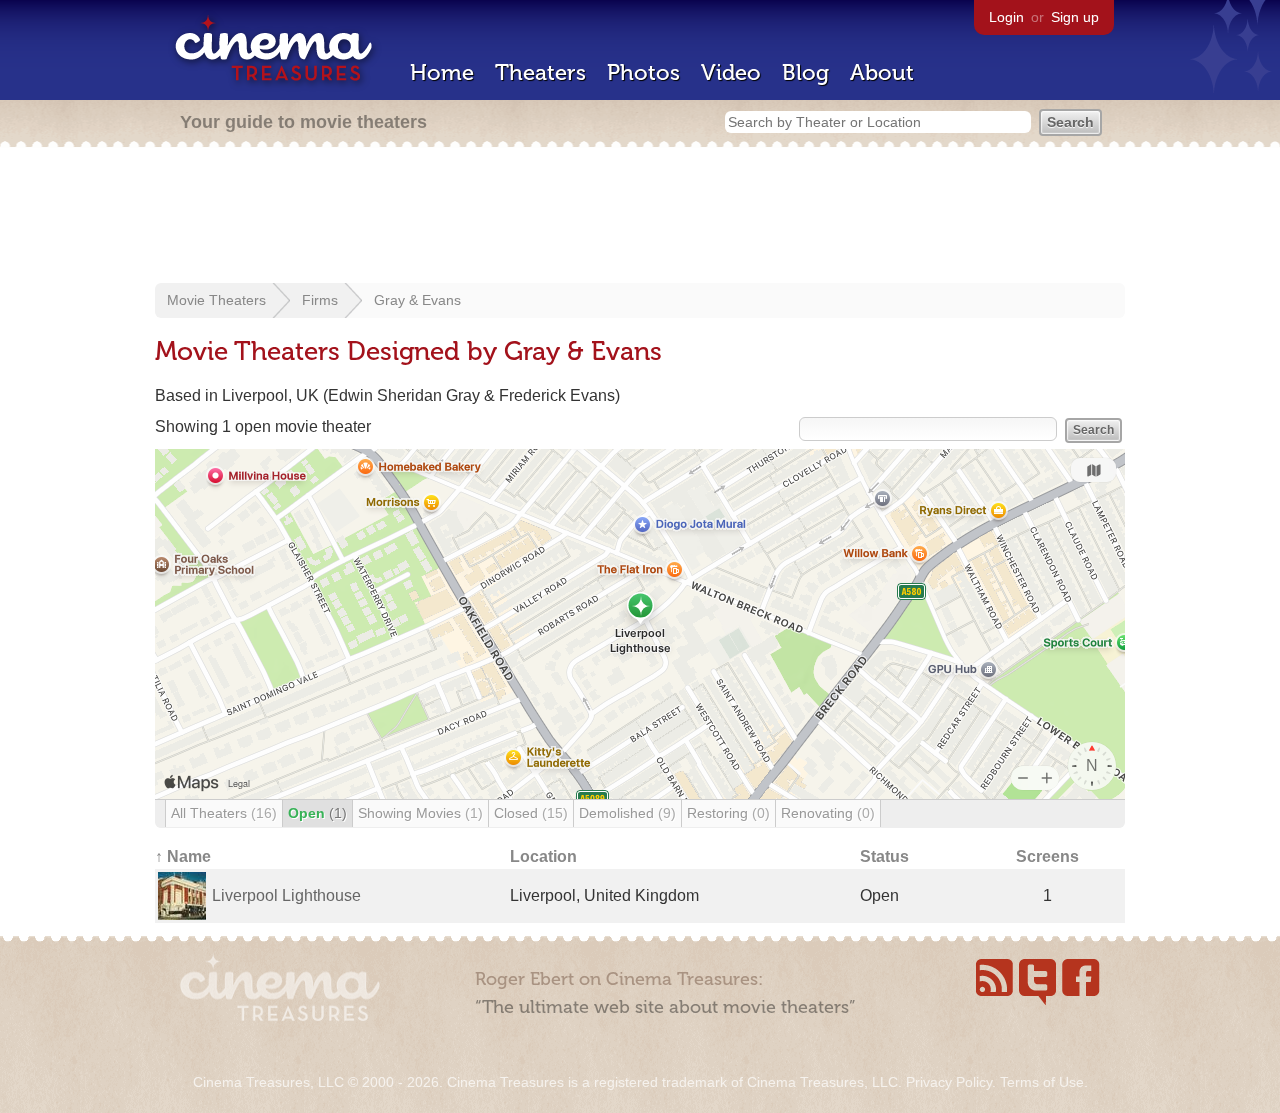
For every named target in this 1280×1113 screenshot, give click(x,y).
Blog (805, 72)
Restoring (728, 813)
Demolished (627, 813)
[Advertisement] (640, 217)
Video (731, 72)
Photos (643, 72)
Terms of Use (1042, 1082)
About (882, 72)
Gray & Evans (417, 300)
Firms (320, 300)
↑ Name (183, 856)
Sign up (1075, 17)
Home (442, 72)
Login (1006, 17)
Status (884, 856)
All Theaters (224, 813)
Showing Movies (420, 813)
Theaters (540, 72)
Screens (1047, 856)
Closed (531, 813)
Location (543, 856)
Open (317, 813)
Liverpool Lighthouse (286, 895)
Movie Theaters (216, 300)
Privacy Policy (949, 1082)
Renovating (828, 813)
